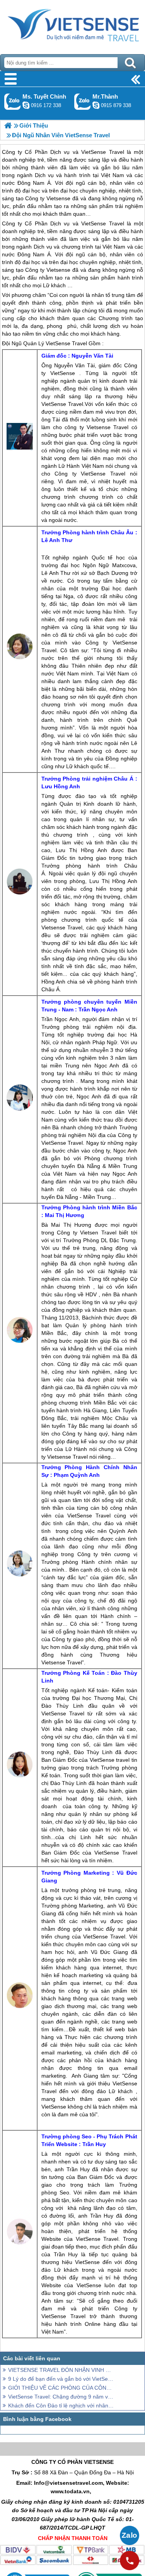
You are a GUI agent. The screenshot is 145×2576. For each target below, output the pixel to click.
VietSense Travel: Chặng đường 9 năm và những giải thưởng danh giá (61, 2397)
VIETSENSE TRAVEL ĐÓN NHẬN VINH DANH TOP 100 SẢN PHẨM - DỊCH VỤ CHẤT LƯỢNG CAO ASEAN (61, 2370)
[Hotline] (130, 2561)
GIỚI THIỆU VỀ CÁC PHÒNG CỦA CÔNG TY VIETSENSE (61, 2388)
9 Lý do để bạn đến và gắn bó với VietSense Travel (61, 2379)
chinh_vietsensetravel (26, 105)
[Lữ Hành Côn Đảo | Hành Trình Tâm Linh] (8, 125)
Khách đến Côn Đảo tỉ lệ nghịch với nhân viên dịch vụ (61, 2406)
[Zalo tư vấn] (130, 2535)
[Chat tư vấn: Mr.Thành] (96, 105)
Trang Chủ (72, 25)
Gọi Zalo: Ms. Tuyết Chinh (13, 101)
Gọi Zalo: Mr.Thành (83, 101)
